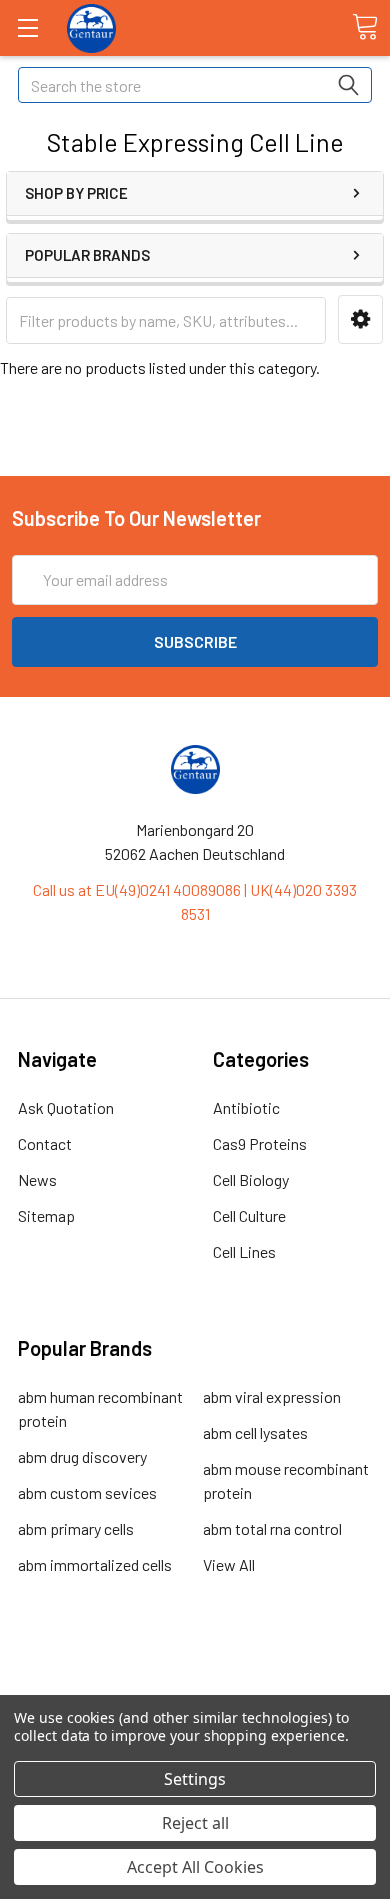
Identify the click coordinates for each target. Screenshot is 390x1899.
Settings (195, 1779)
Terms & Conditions (195, 1672)
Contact (45, 1143)
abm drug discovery (82, 1456)
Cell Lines (244, 1251)
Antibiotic (246, 1107)
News (37, 1179)
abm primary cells (76, 1528)
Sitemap (46, 1215)
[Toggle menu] (27, 27)
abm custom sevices (87, 1492)
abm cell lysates (255, 1432)
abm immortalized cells (95, 1564)
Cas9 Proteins (260, 1143)
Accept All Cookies (195, 1867)
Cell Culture (249, 1215)
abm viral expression (272, 1396)
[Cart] (365, 27)
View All (229, 1564)
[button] (360, 319)
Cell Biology (251, 1179)
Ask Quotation (66, 1107)
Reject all (195, 1823)
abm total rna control (272, 1528)
